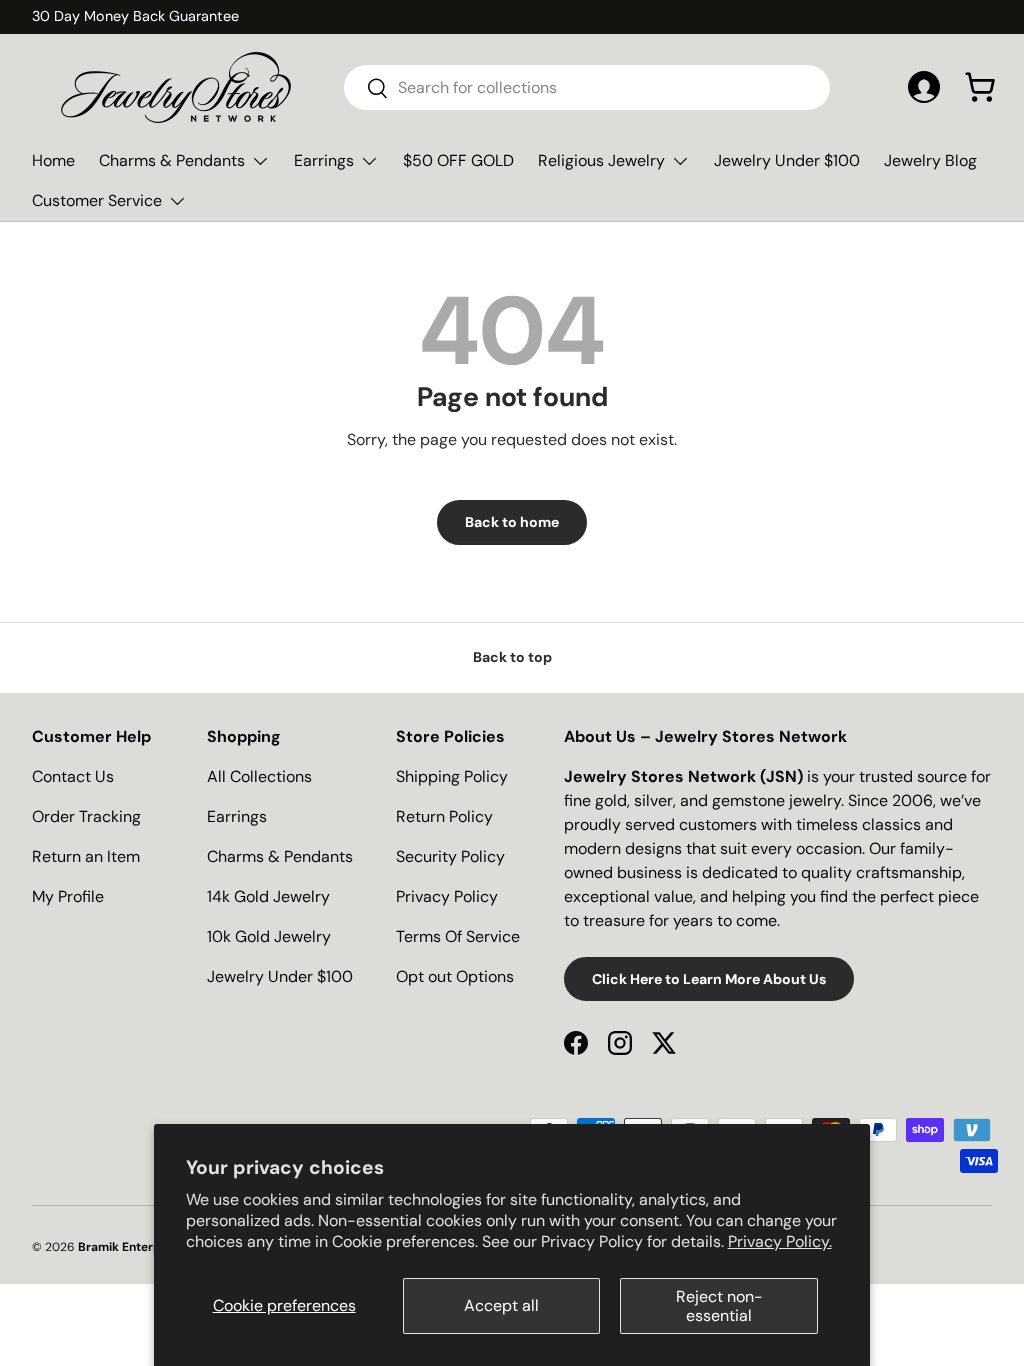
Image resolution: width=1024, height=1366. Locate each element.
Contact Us (73, 776)
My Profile (68, 896)
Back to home (512, 522)
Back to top (512, 657)
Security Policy (450, 856)
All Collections (259, 776)
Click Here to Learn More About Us (709, 979)
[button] (980, 87)
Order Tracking (86, 816)
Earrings (237, 816)
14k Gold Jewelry (268, 896)
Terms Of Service (458, 936)
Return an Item (86, 856)
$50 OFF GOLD (458, 160)
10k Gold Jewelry (269, 936)
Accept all (501, 1305)
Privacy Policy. (780, 1241)
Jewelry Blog (930, 160)
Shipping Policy (452, 776)
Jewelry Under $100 (787, 160)
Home (53, 160)
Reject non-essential (719, 1306)
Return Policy (444, 816)
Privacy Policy (447, 896)
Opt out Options (455, 976)
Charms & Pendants (280, 856)
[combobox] (587, 87)
